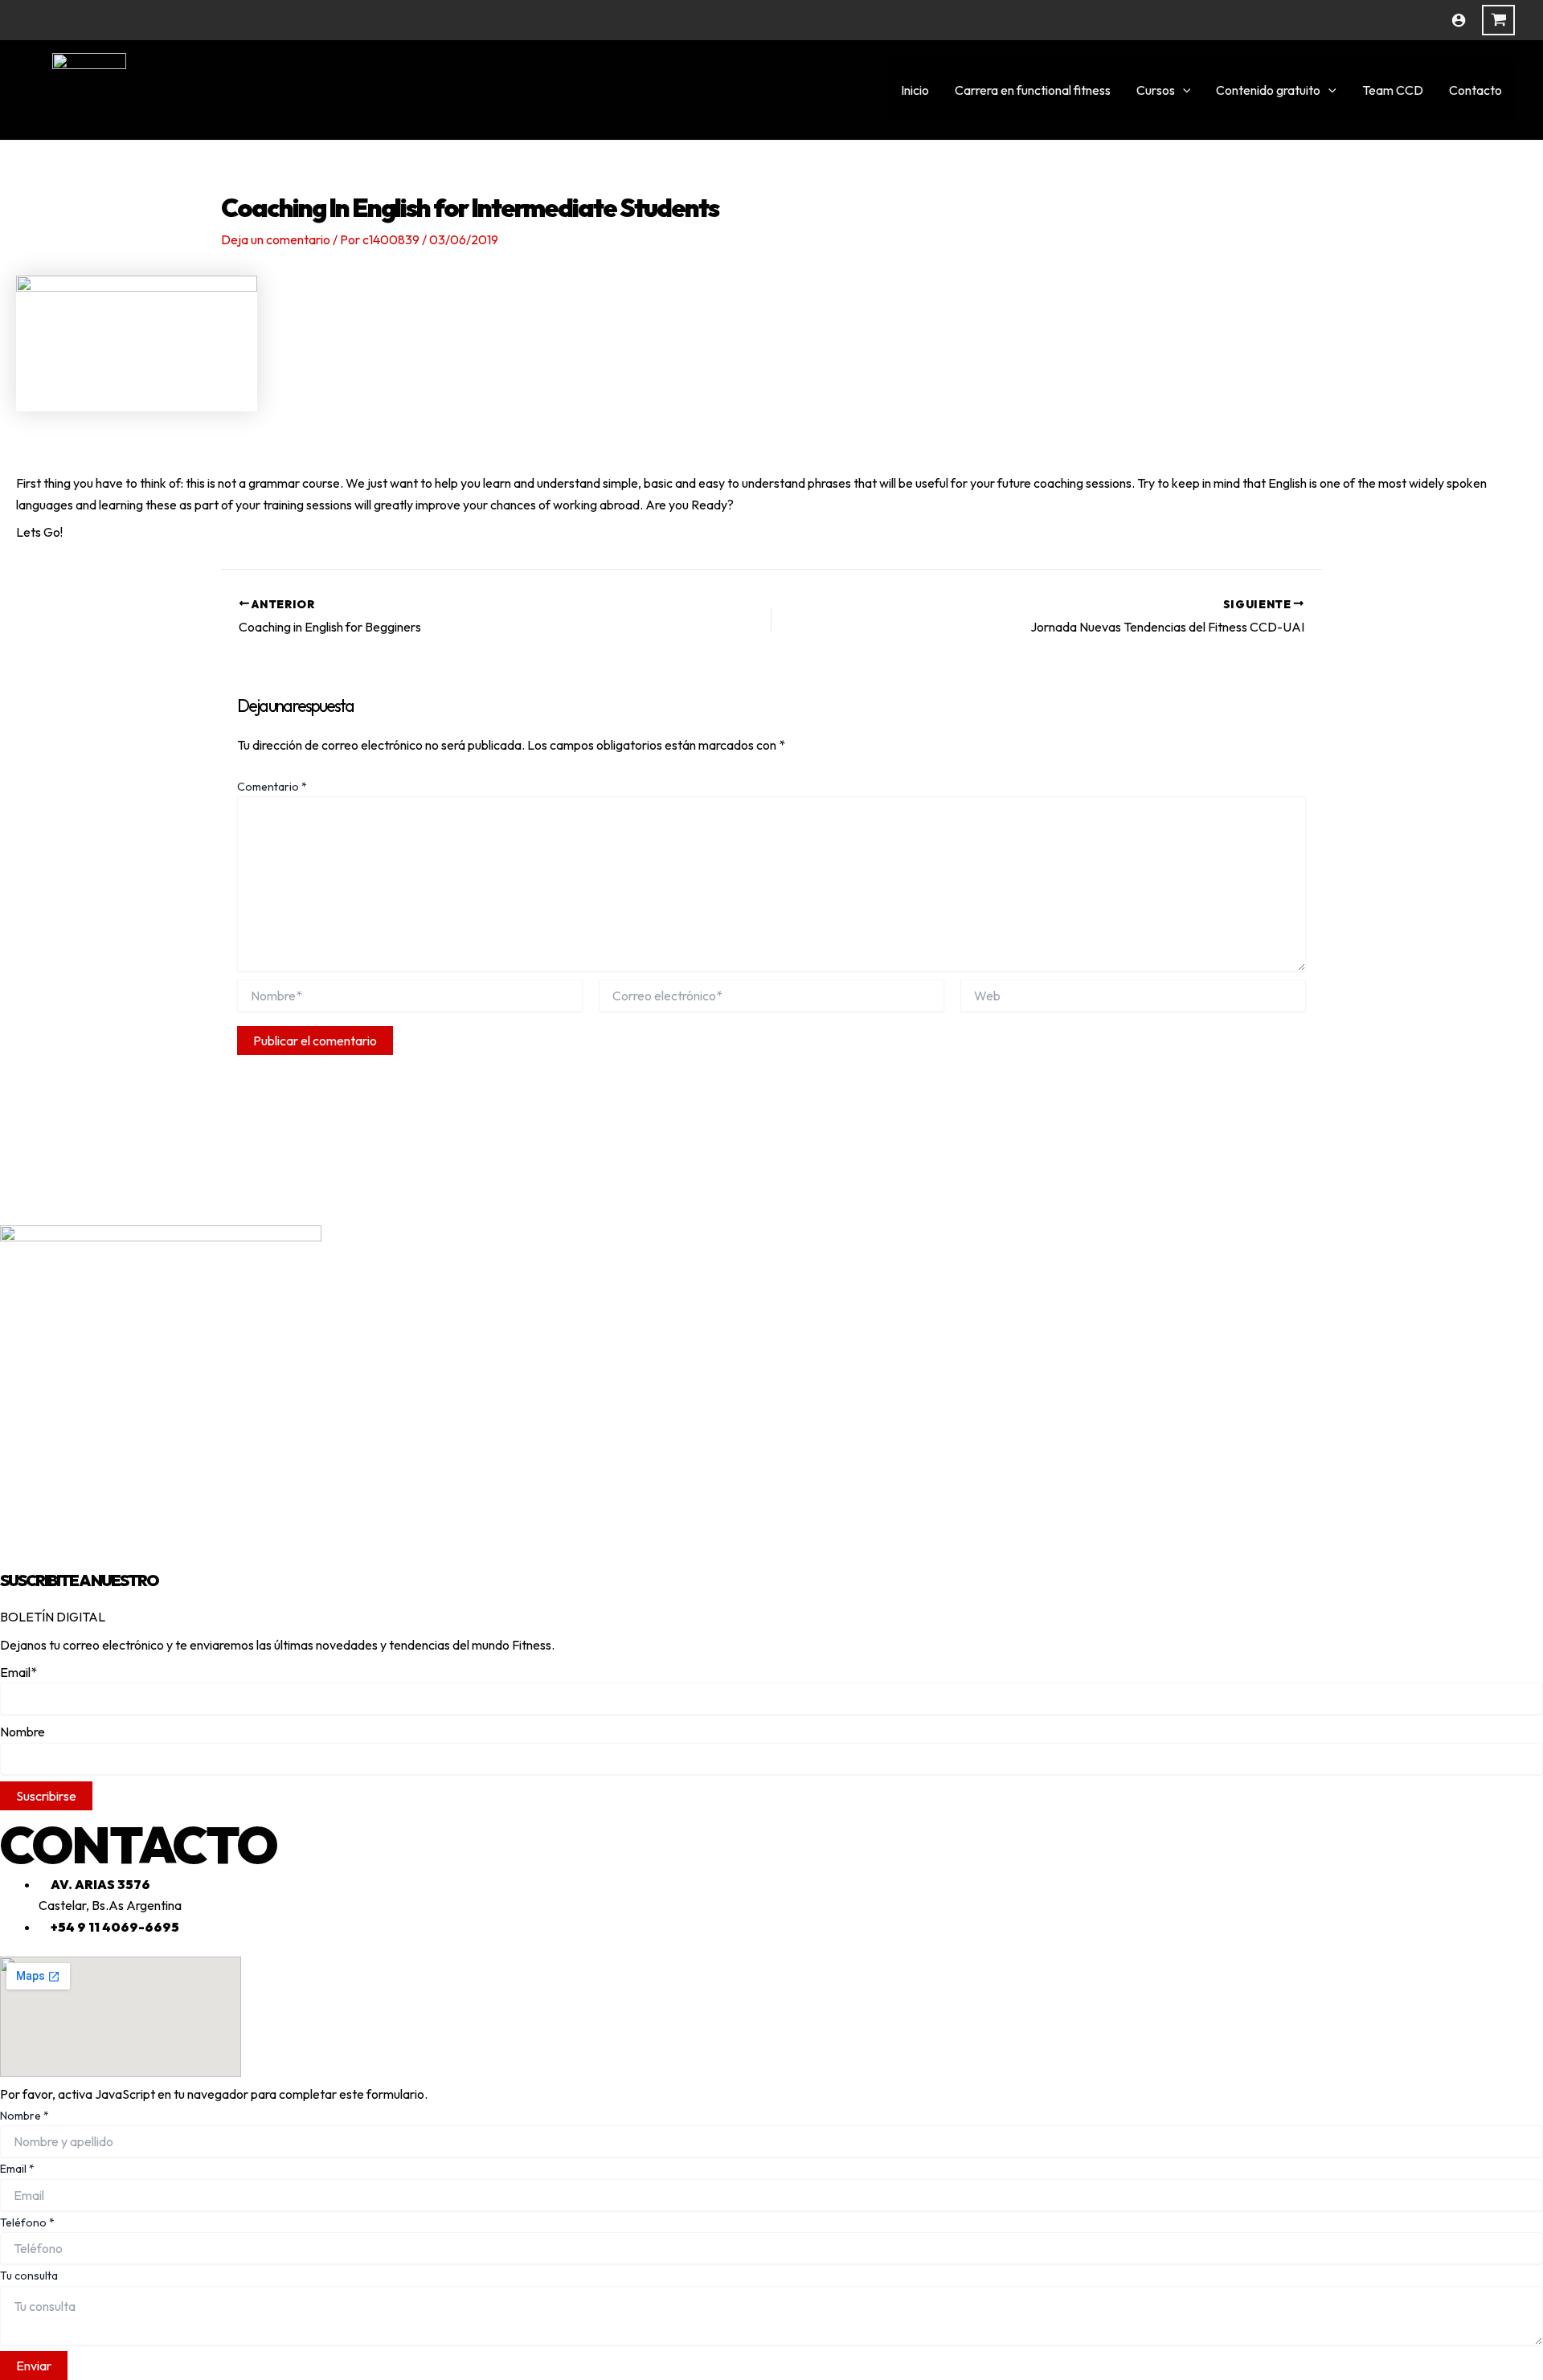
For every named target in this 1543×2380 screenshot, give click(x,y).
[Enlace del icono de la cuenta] (1459, 20)
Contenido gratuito (1268, 90)
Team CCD (1393, 90)
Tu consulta (29, 2276)
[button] (1183, 90)
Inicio (915, 90)
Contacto (1475, 90)
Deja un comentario (276, 239)
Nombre (25, 2116)
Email (17, 2169)
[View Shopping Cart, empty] (1498, 20)
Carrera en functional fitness (1033, 90)
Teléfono (27, 2223)
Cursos (1156, 90)
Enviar (34, 2366)
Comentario (272, 787)
